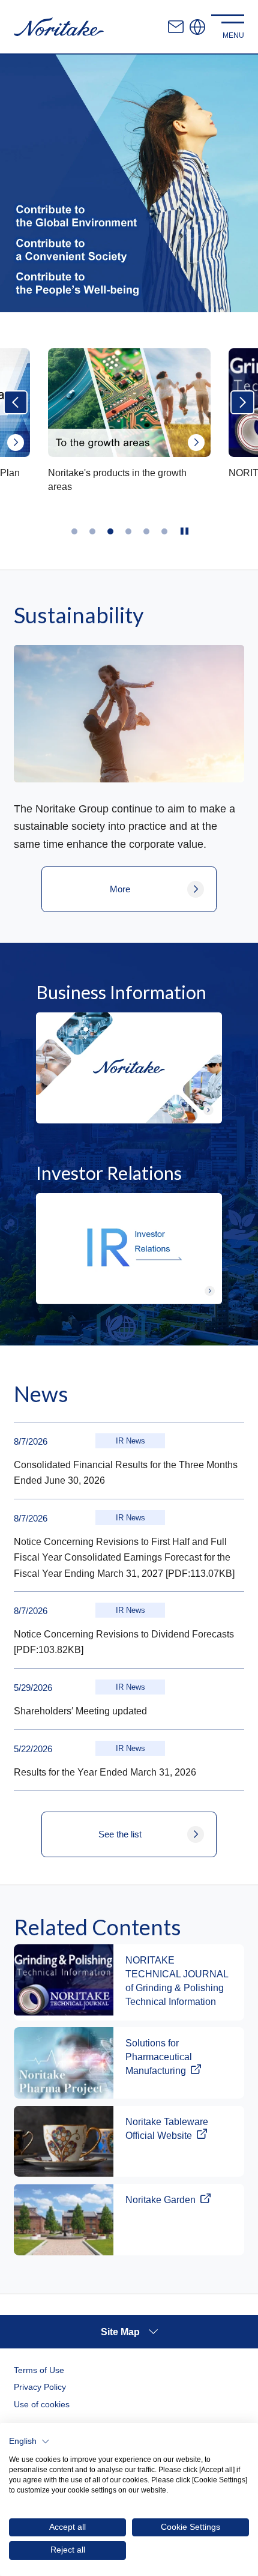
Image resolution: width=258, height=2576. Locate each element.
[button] (29, 2441)
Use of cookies (42, 2404)
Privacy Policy (40, 2387)
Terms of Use (39, 2370)
